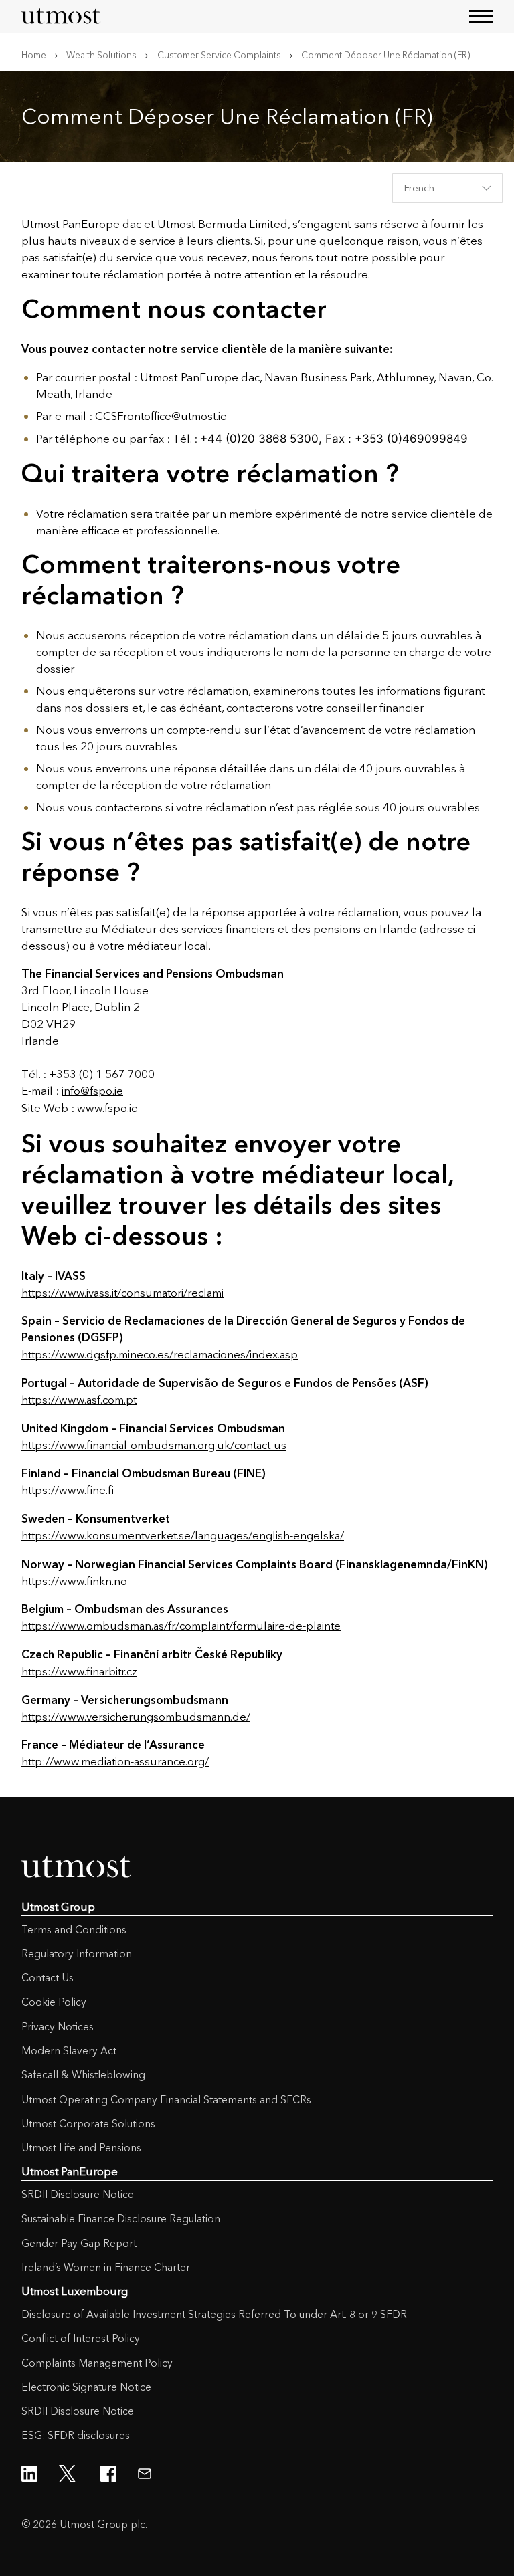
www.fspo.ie (107, 1108)
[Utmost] (62, 17)
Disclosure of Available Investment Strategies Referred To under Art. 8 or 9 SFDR (214, 2314)
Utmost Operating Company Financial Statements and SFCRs (166, 2100)
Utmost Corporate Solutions (88, 2124)
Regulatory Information (77, 1954)
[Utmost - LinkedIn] (29, 2474)
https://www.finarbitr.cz (79, 1671)
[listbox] (447, 188)
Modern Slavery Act (69, 2051)
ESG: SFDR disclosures (76, 2435)
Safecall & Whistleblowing (83, 2075)
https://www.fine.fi (68, 1490)
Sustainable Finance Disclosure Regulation (121, 2219)
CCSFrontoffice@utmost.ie (161, 416)
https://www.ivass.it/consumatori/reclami (122, 1293)
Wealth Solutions (101, 55)
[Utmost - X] (69, 2474)
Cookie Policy (54, 2002)
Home (34, 55)
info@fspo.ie (92, 1091)
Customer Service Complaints (219, 55)
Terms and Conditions (74, 1930)
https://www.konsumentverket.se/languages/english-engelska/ (183, 1535)
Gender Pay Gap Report (79, 2243)
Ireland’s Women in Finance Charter (106, 2267)
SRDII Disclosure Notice (78, 2194)
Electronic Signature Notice (86, 2387)
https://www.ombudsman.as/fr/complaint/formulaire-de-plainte (181, 1626)
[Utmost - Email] (145, 2474)
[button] (481, 16)
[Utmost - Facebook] (108, 2474)
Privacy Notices (58, 2027)
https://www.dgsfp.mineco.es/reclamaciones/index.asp (160, 1354)
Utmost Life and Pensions (81, 2148)
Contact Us (48, 1978)
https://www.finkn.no (74, 1581)
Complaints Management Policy (97, 2363)
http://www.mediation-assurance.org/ (115, 1761)
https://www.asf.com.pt (79, 1400)
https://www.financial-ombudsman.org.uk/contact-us (154, 1445)
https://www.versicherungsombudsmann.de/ (136, 1717)
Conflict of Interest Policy (81, 2338)
